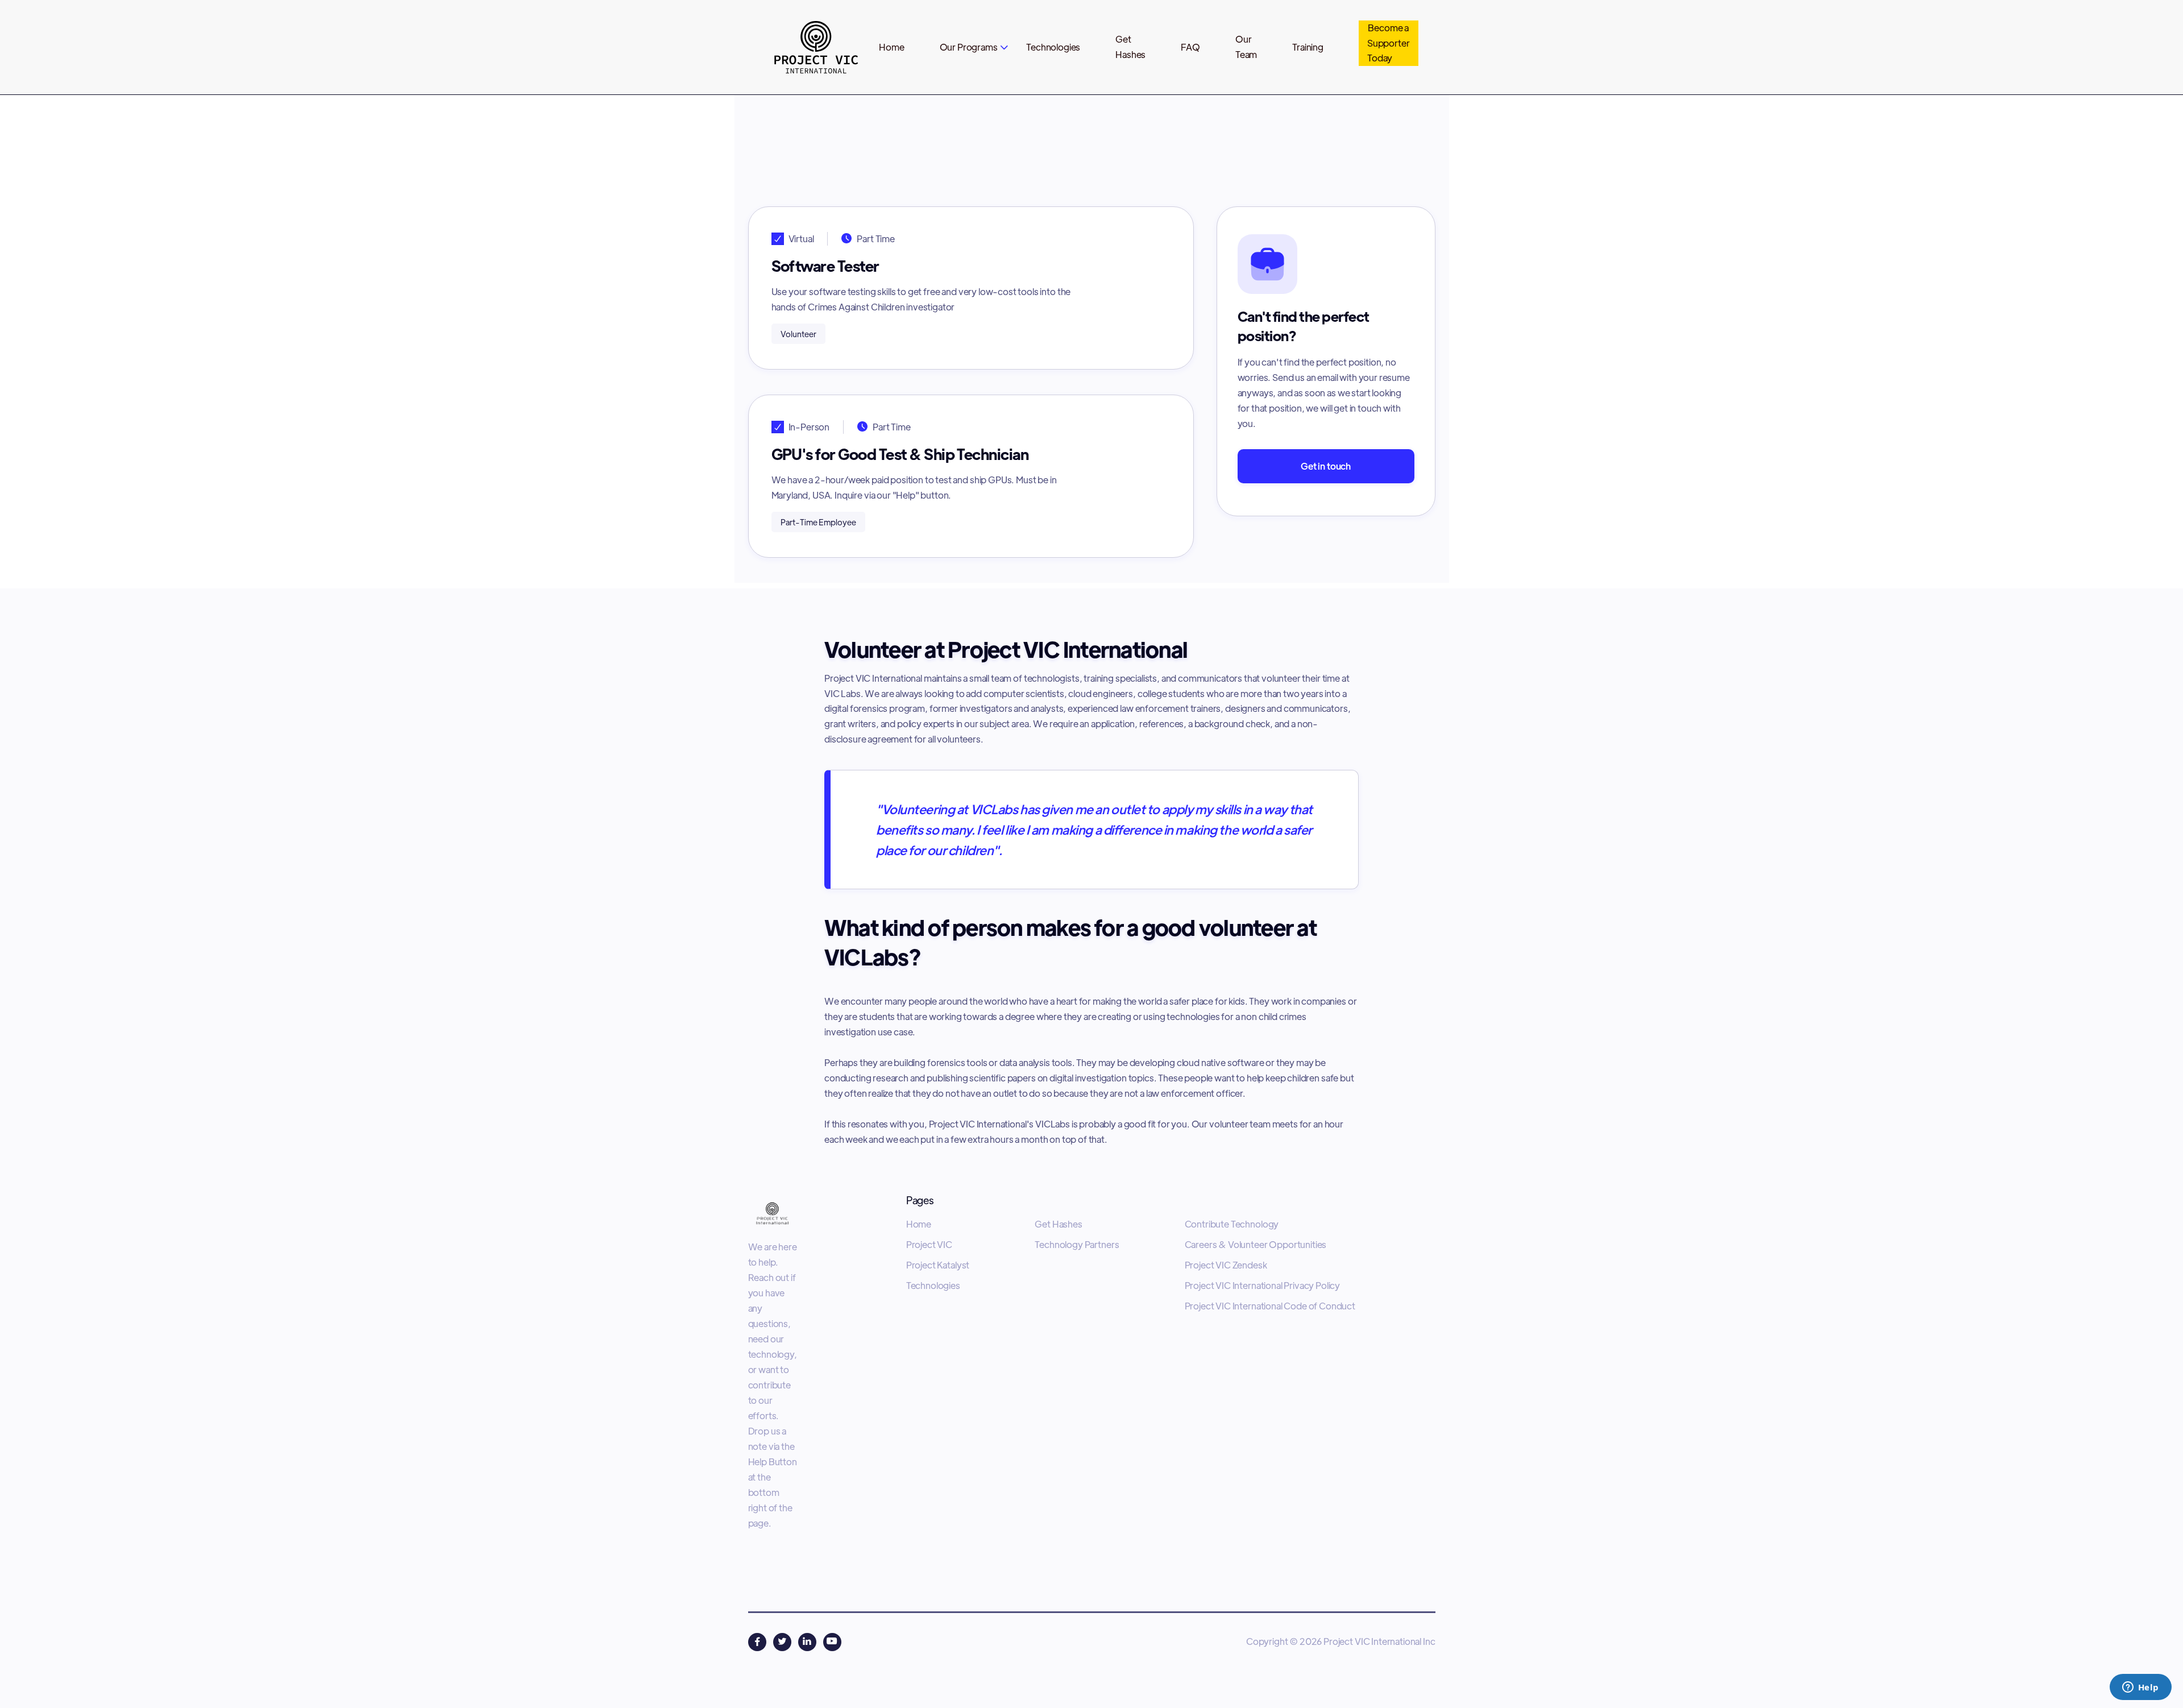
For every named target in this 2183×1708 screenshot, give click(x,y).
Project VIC (929, 1245)
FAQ (1190, 47)
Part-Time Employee (1369, 127)
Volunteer (1273, 127)
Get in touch (1326, 466)
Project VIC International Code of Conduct (1270, 1306)
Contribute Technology (1232, 1224)
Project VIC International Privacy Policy (1263, 1286)
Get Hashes (1058, 1224)
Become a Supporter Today (1389, 43)
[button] (974, 47)
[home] (814, 47)
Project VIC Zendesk (1226, 1265)
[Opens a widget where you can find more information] (2140, 1688)
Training (1308, 47)
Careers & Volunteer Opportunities (1256, 1245)
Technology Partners (1077, 1245)
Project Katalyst (938, 1265)
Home (891, 47)
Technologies (1053, 47)
